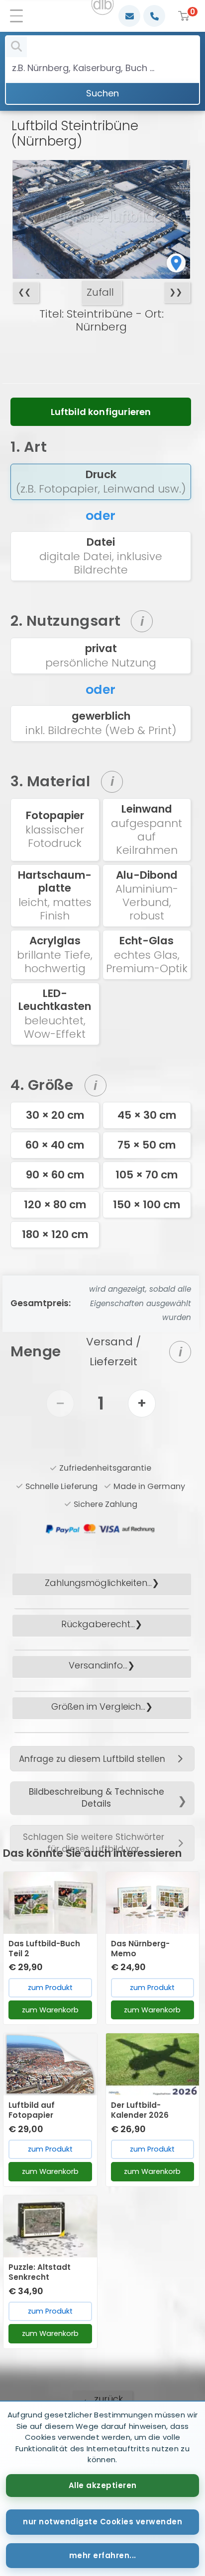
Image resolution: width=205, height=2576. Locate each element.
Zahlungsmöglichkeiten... (98, 1583)
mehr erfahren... (103, 2555)
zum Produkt (50, 1988)
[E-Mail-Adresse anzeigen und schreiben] (129, 16)
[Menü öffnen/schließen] (20, 16)
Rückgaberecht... (98, 1624)
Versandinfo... (98, 1665)
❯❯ (176, 292)
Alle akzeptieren (103, 2485)
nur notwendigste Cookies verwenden (102, 2522)
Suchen (102, 93)
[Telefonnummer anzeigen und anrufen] (154, 16)
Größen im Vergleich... (98, 1706)
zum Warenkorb (50, 2010)
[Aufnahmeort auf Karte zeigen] (176, 262)
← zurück (103, 2399)
